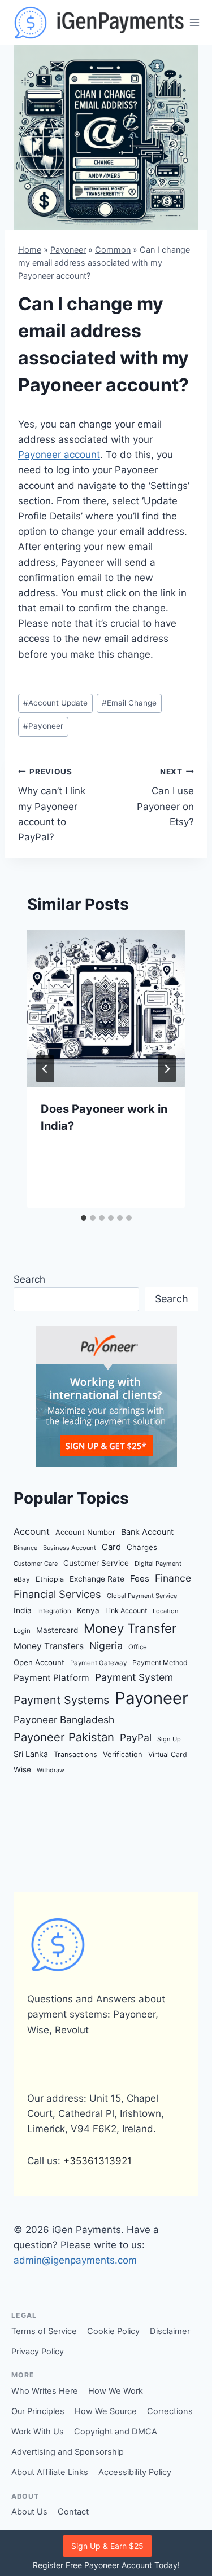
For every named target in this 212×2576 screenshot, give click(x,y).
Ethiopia (50, 1579)
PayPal (136, 1738)
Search (29, 1279)
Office (138, 1647)
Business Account (70, 1548)
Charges (142, 1547)
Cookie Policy (113, 2331)
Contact (73, 2512)
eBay (22, 1579)
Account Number (85, 1532)
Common (113, 250)
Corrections (170, 2411)
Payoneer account (59, 455)
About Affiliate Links (50, 2472)
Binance (25, 1548)
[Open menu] (195, 22)
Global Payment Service (142, 1596)
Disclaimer (170, 2331)
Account (32, 1531)
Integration (54, 1611)
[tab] (84, 1218)
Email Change (129, 703)
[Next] (167, 1069)
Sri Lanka (31, 1754)
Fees (140, 1578)
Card (111, 1547)
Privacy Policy (38, 2352)
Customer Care (36, 1564)
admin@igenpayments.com (75, 2260)
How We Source (106, 2411)
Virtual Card (168, 1754)
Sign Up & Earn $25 (107, 2546)
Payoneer (68, 250)
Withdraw (51, 1770)
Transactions (75, 1754)
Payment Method (160, 1663)
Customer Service (96, 1563)
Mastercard (57, 1630)
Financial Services (57, 1594)
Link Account (126, 1611)
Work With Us (38, 2432)
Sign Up (169, 1739)
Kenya (88, 1610)
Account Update (55, 703)
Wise (22, 1769)
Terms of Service (44, 2331)
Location (166, 1611)
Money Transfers (49, 1646)
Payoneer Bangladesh (64, 1719)
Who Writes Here (45, 2391)
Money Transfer (130, 1628)
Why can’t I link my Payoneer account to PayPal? (52, 805)
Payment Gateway (98, 1663)
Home (30, 250)
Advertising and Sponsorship (68, 2452)
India (23, 1610)
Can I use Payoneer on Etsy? (165, 797)
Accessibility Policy (135, 2472)
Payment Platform (51, 1678)
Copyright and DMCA (116, 2432)
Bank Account (147, 1532)
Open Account (39, 1662)
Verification (123, 1754)
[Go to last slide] (45, 1069)
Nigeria (106, 1646)
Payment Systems (61, 1700)
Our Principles (38, 2411)
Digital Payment (158, 1564)
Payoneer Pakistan (64, 1737)
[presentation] (106, 1008)
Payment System (134, 1677)
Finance (173, 1578)
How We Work (116, 2391)
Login (22, 1631)
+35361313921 (98, 2161)
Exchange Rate (97, 1579)
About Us (29, 2512)
